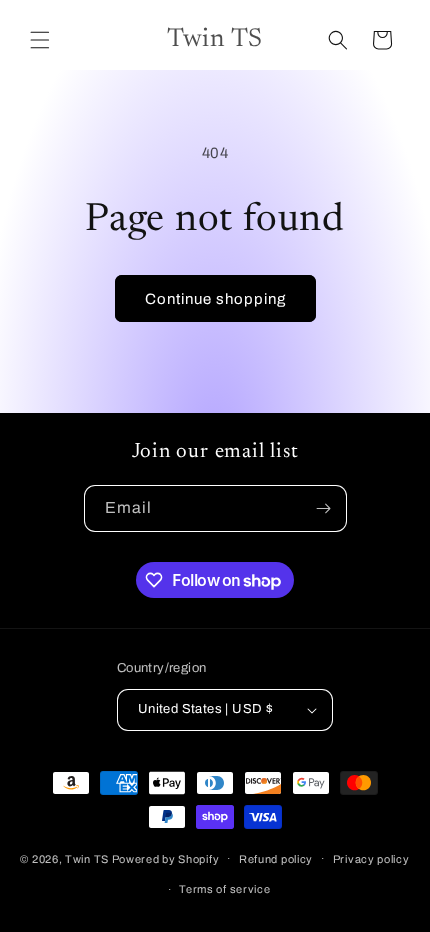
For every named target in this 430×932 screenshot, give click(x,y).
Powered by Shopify (166, 858)
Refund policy (276, 859)
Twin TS (87, 858)
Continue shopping (215, 299)
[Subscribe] (324, 508)
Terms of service (224, 889)
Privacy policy (371, 859)
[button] (40, 40)
